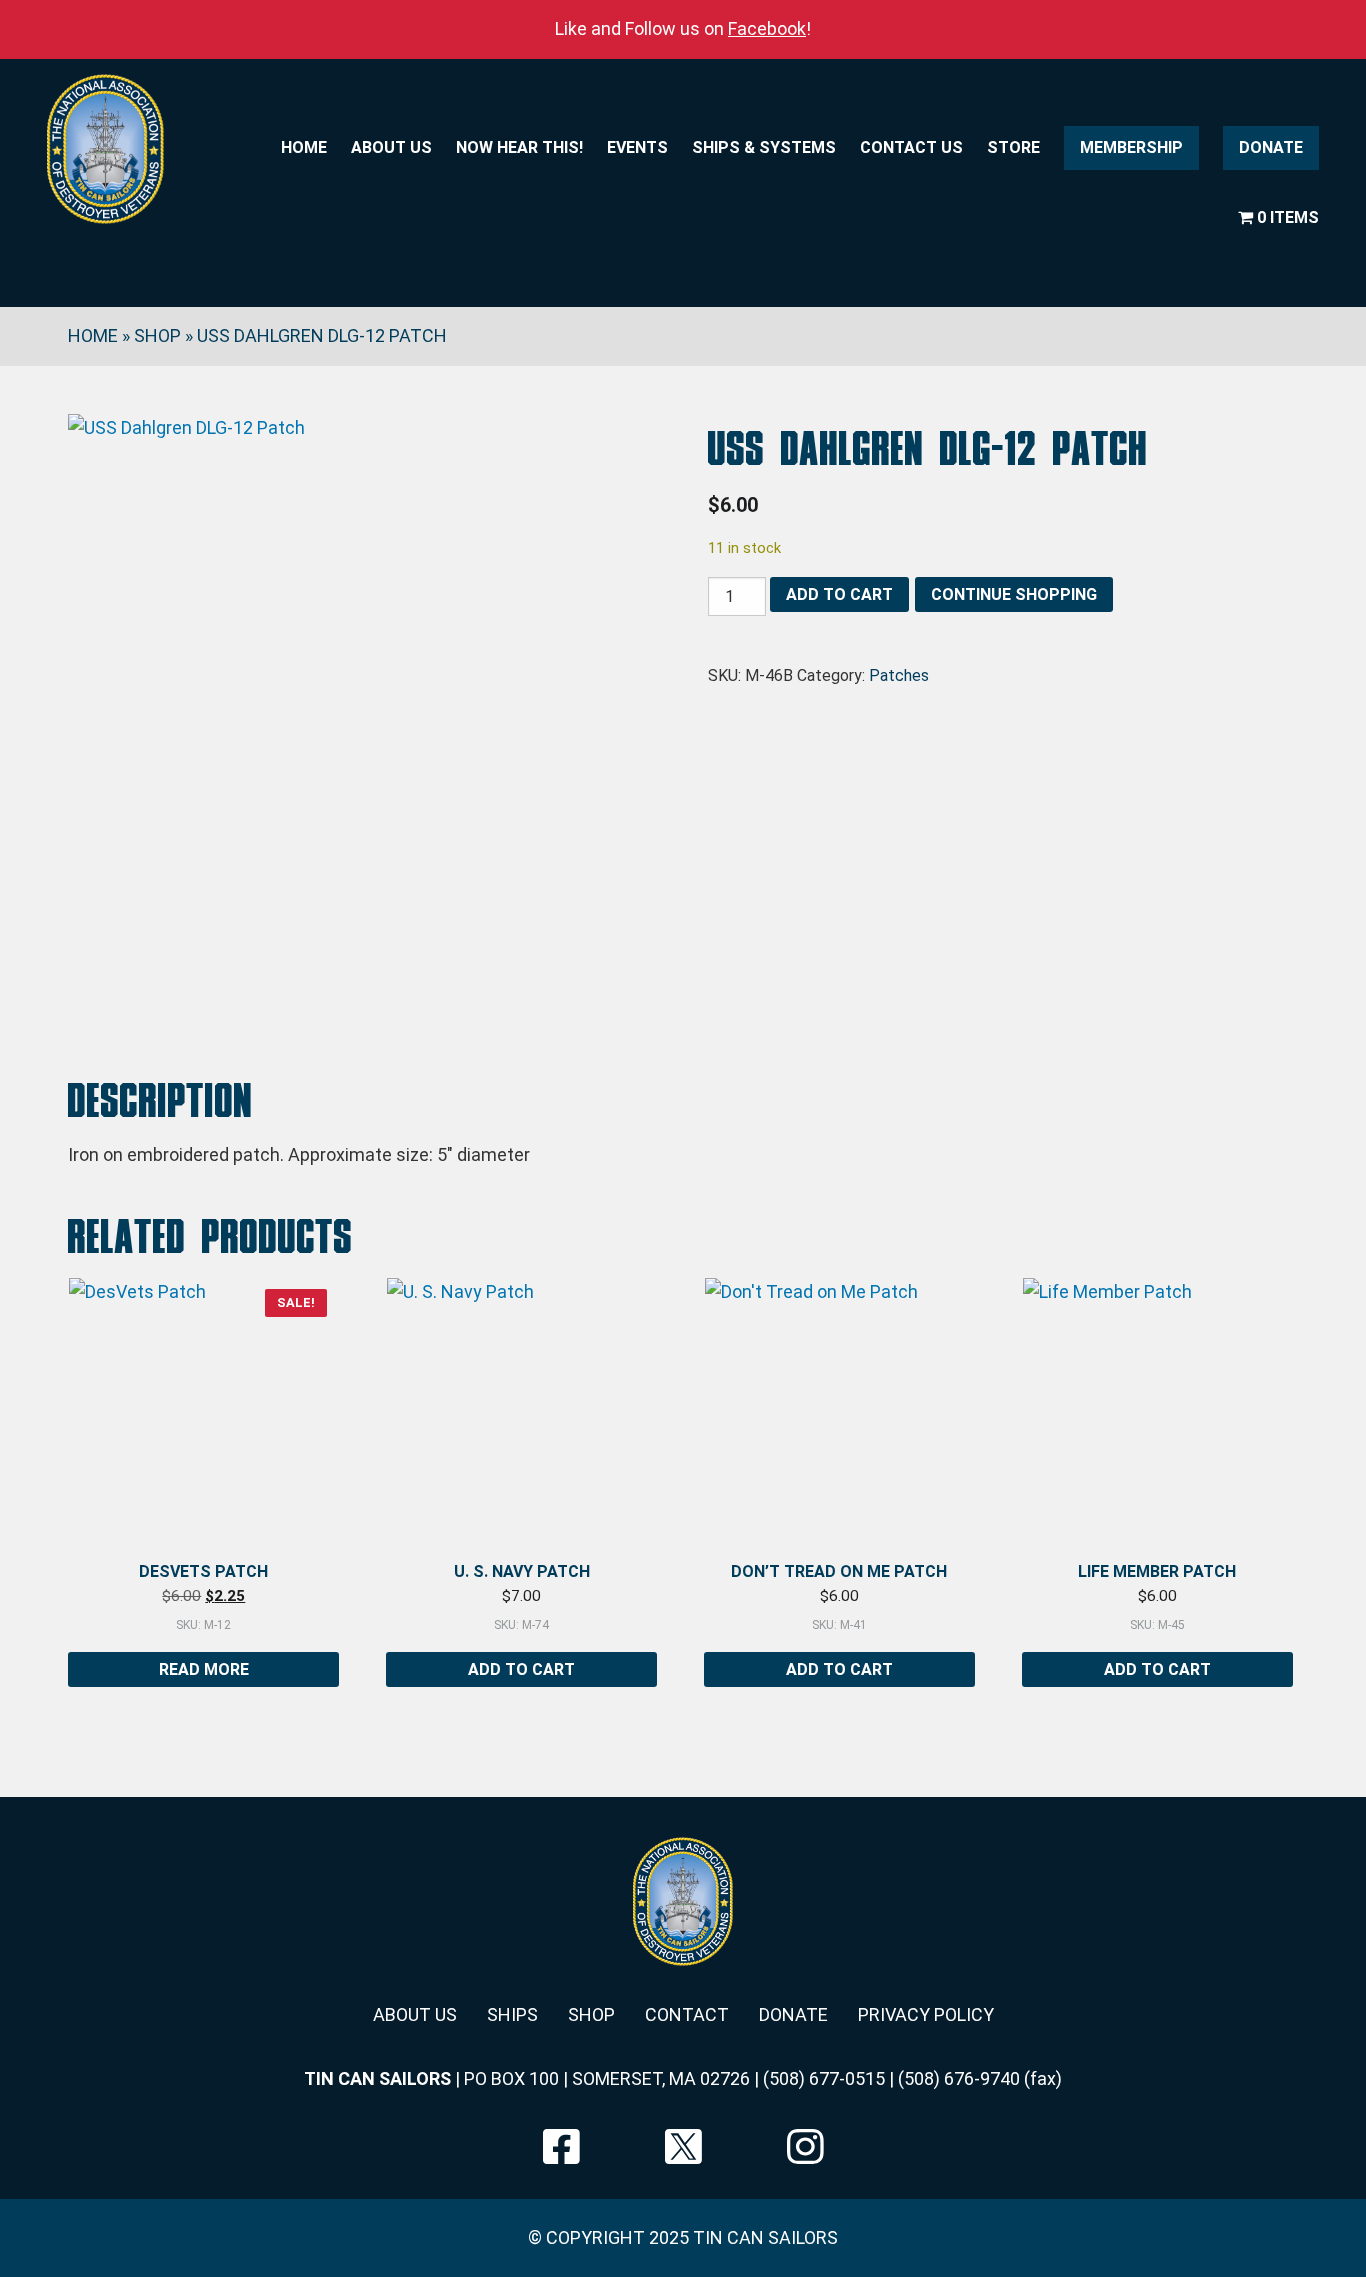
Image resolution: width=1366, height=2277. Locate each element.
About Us (391, 148)
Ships (512, 2014)
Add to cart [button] (521, 1669)
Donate (1271, 147)
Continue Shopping (1014, 594)
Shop (157, 335)
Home (304, 148)
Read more (204, 1669)
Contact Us (911, 148)
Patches (899, 675)
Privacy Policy (926, 2014)
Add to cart (839, 594)
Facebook (767, 28)
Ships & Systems (764, 148)
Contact (687, 2014)
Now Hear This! (519, 148)
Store (1013, 148)
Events (637, 148)
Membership (1131, 147)
